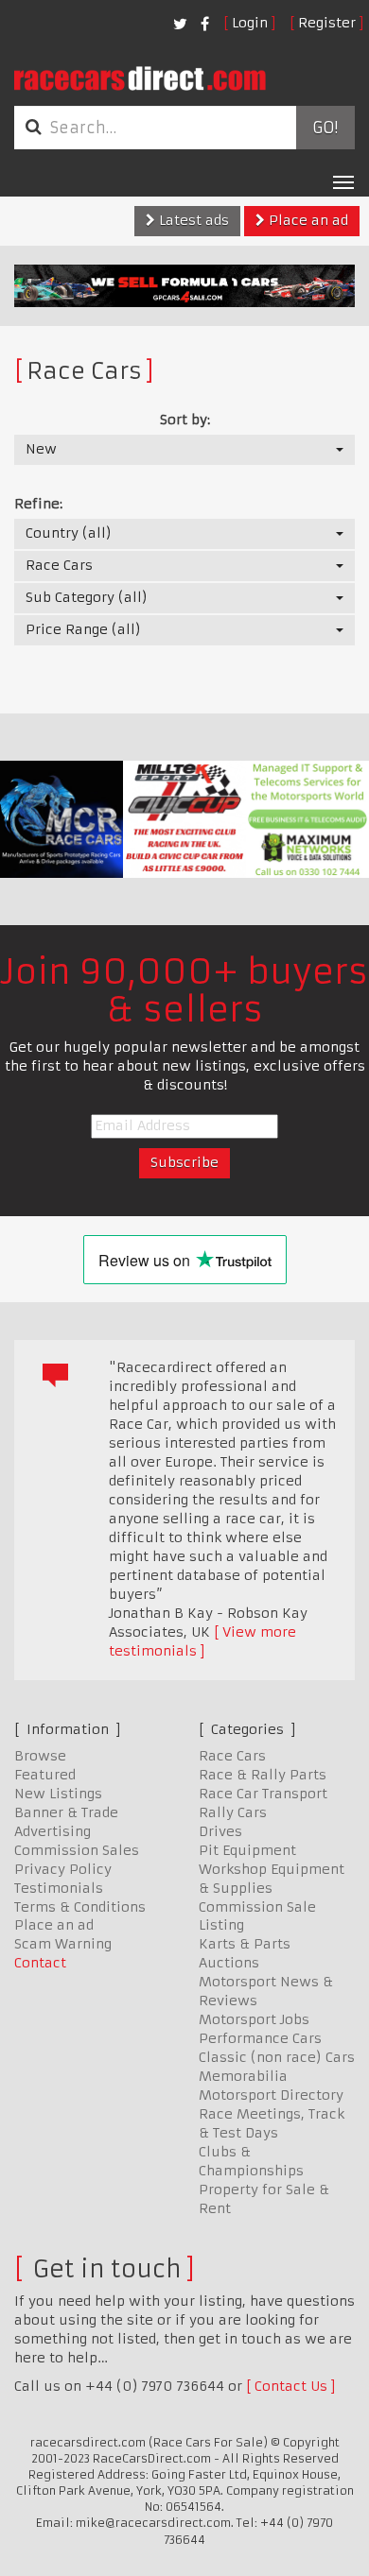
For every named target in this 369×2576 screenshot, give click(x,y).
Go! (325, 128)
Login (250, 23)
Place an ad (307, 220)
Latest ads (192, 220)
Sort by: (185, 420)
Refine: (38, 504)
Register (327, 23)
